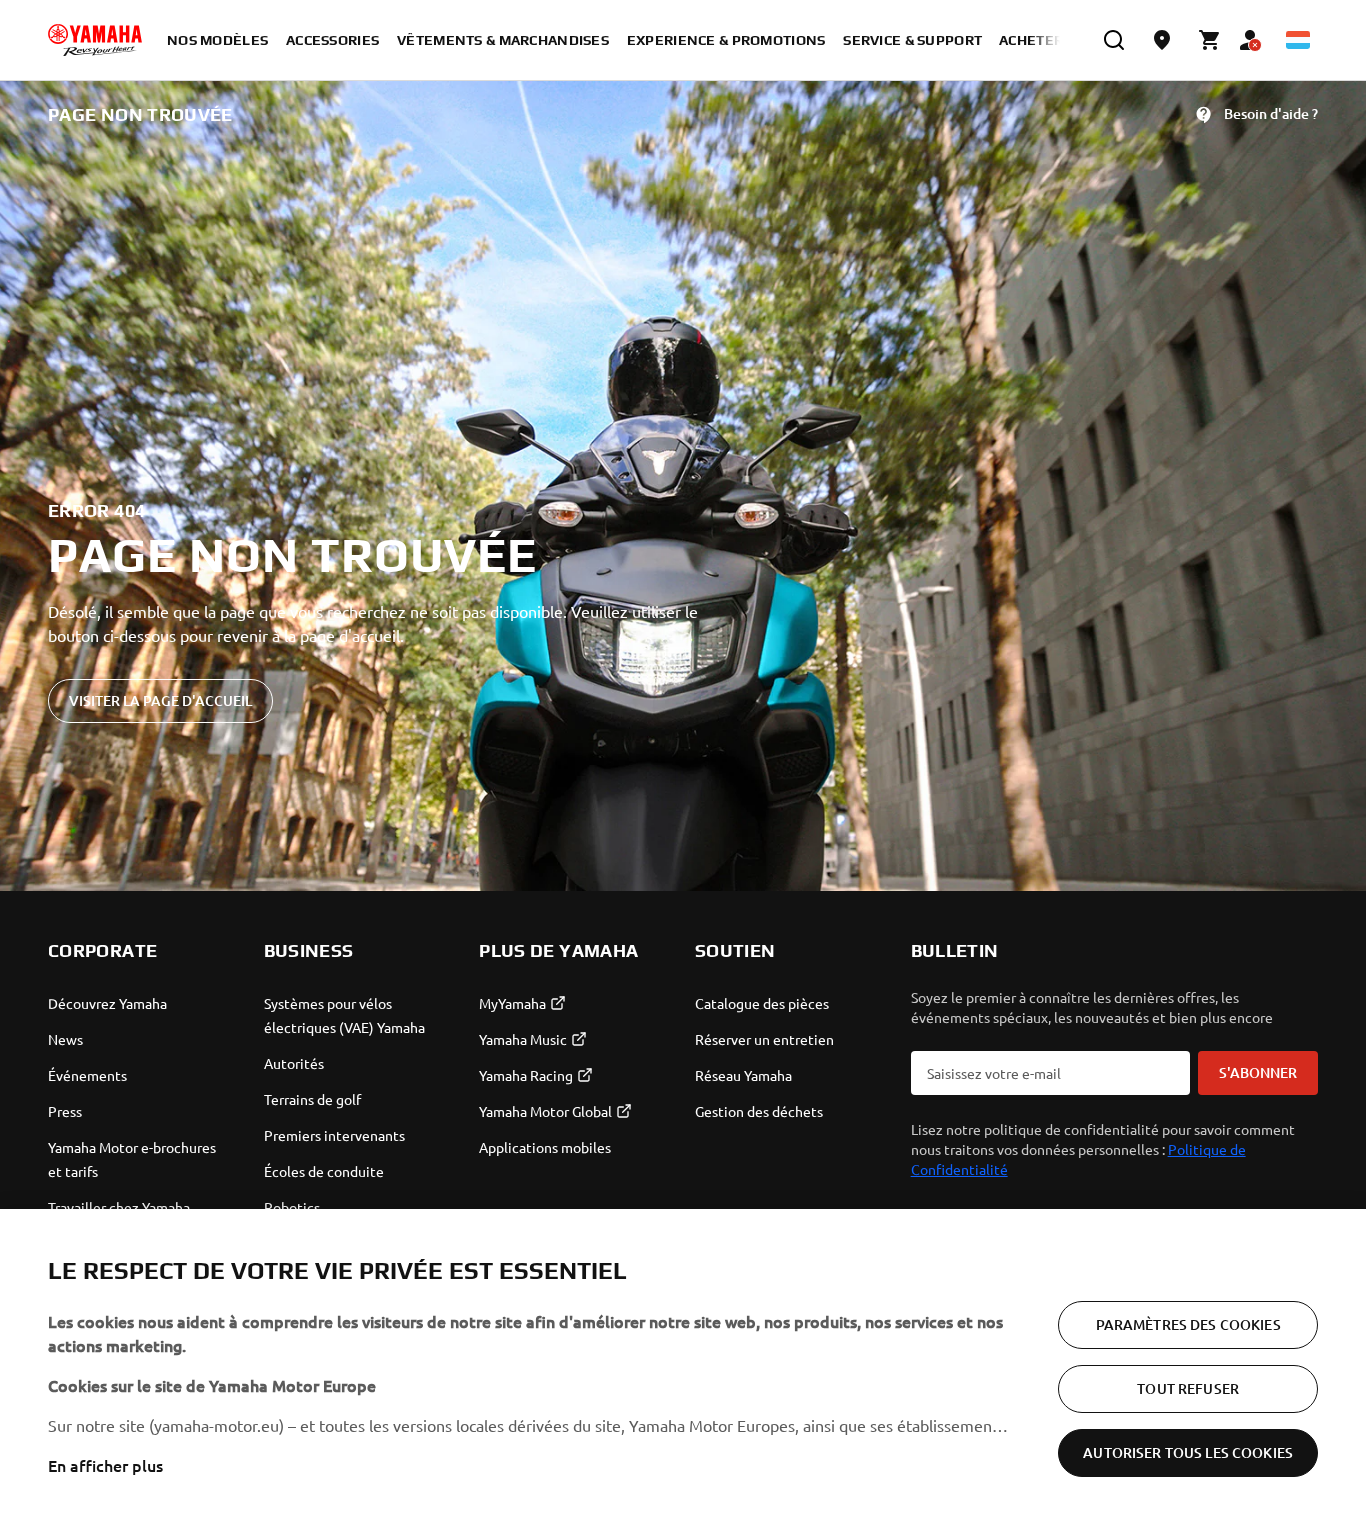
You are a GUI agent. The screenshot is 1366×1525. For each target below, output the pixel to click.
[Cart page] (1210, 40)
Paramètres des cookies (1188, 1324)
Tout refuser (1188, 1388)
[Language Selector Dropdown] (1298, 40)
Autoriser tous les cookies (1188, 1452)
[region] (683, 1367)
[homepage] (95, 40)
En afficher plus (105, 1465)
